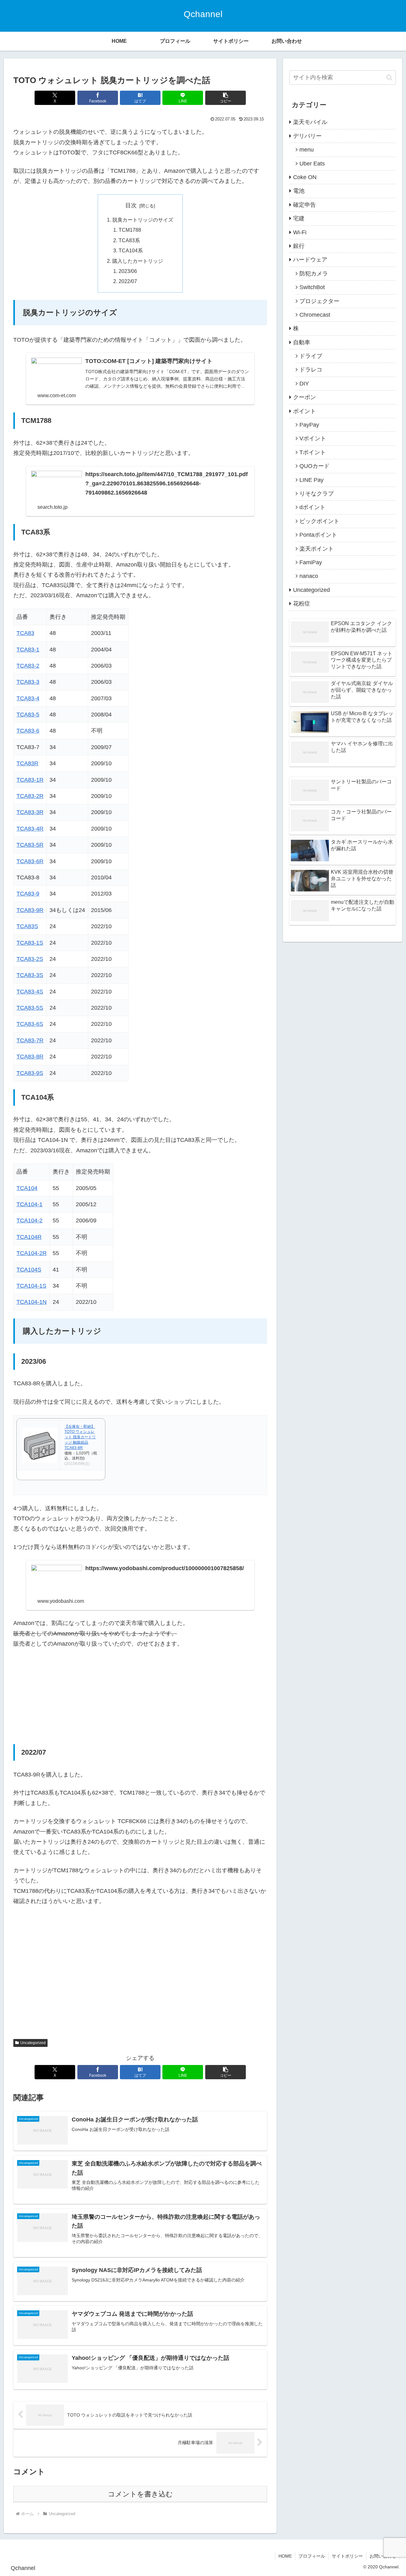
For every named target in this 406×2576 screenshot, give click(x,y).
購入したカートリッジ (138, 261)
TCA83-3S (30, 975)
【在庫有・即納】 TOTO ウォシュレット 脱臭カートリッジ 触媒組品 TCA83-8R (80, 1437)
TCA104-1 (29, 1204)
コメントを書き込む (140, 2494)
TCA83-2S (30, 959)
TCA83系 (129, 240)
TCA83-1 (28, 650)
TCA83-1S (30, 943)
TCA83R (27, 763)
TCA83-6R (30, 861)
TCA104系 (131, 250)
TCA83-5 (28, 715)
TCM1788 (130, 230)
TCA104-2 (29, 1220)
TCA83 (25, 633)
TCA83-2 (28, 666)
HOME (285, 2556)
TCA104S (29, 1270)
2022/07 (128, 281)
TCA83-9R (30, 910)
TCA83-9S (30, 1073)
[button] (226, 98)
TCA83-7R (30, 1040)
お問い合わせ (383, 2556)
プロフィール (312, 2556)
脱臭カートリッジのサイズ (143, 220)
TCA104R (29, 1237)
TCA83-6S (30, 1024)
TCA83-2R (30, 796)
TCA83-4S (30, 992)
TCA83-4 (28, 698)
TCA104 (27, 1188)
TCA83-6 (28, 731)
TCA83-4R (30, 829)
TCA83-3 (28, 682)
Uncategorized (33, 2043)
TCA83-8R (30, 1057)
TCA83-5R (30, 845)
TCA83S (27, 926)
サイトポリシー (347, 2556)
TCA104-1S (31, 1286)
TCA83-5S (30, 1008)
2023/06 (128, 271)
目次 (131, 205)
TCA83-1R (30, 780)
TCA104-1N (32, 1302)
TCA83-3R (30, 812)
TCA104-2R (32, 1253)
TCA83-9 (28, 894)
